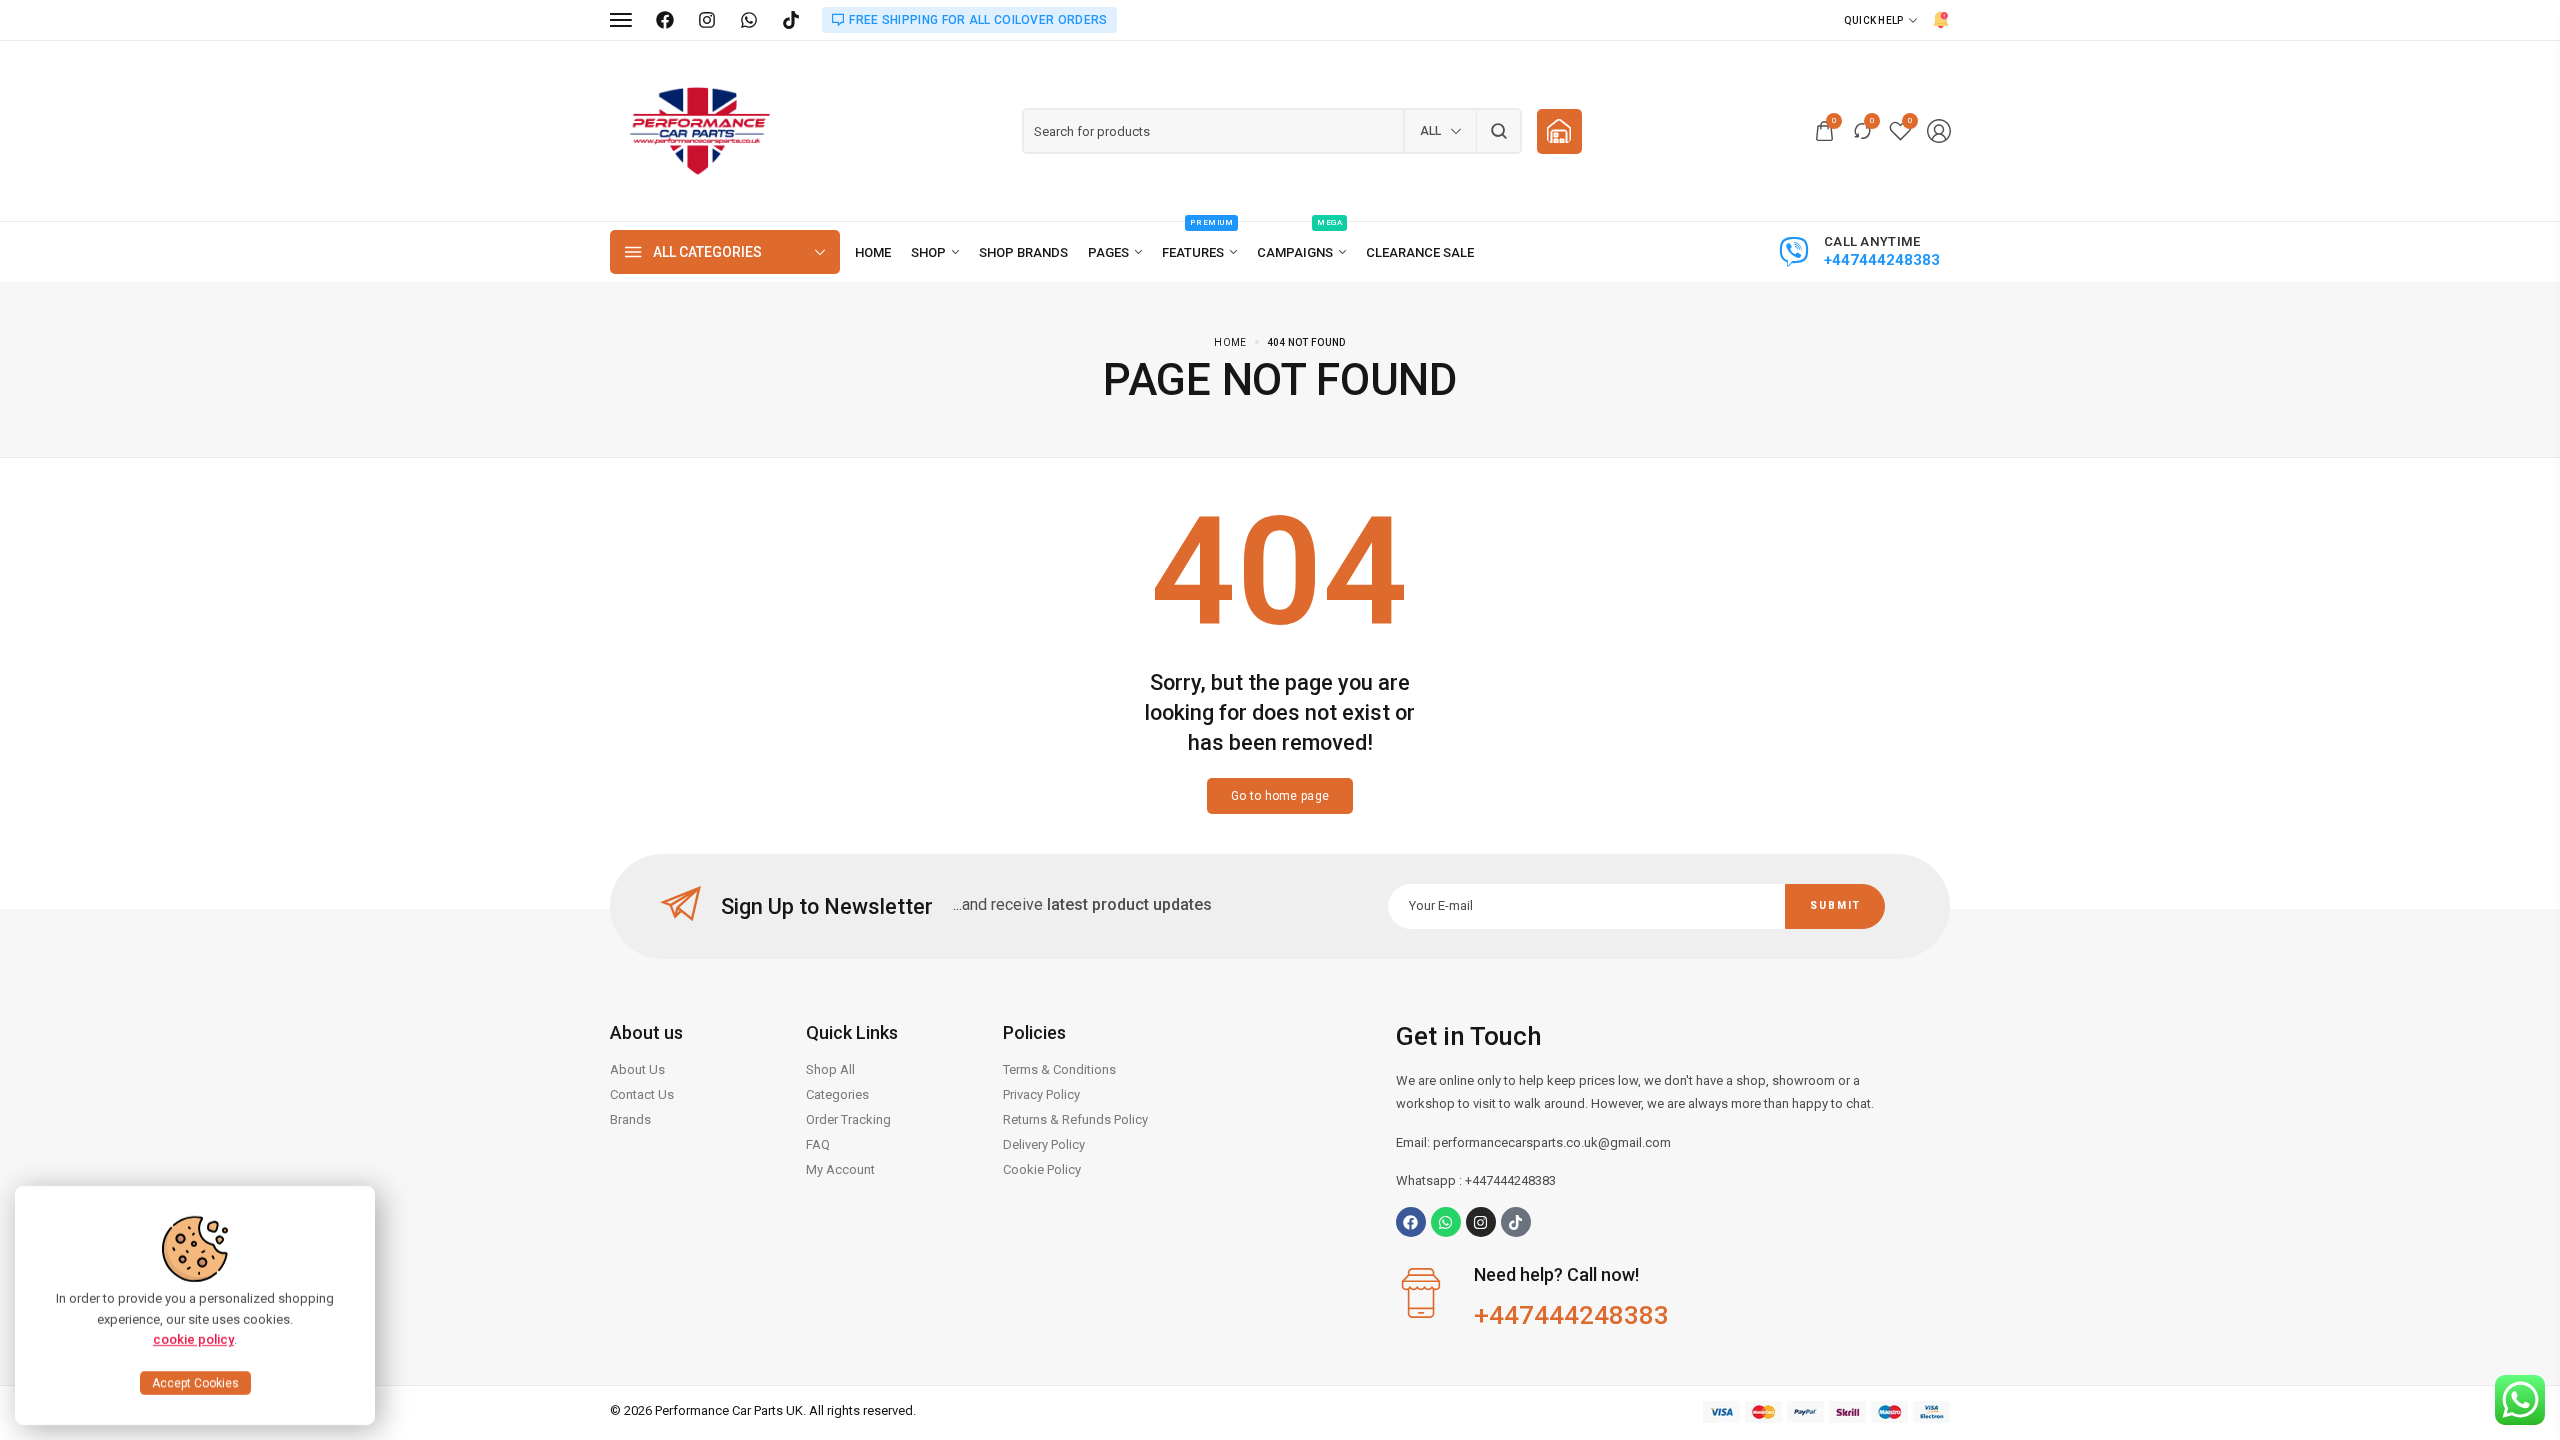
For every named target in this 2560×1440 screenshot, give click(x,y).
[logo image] (700, 129)
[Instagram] (707, 20)
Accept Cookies (195, 1383)
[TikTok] (791, 20)
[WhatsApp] (749, 20)
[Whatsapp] (1446, 1222)
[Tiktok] (1516, 1222)
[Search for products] (1499, 131)
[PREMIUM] (1199, 252)
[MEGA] (1301, 252)
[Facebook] (665, 20)
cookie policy (193, 1339)
